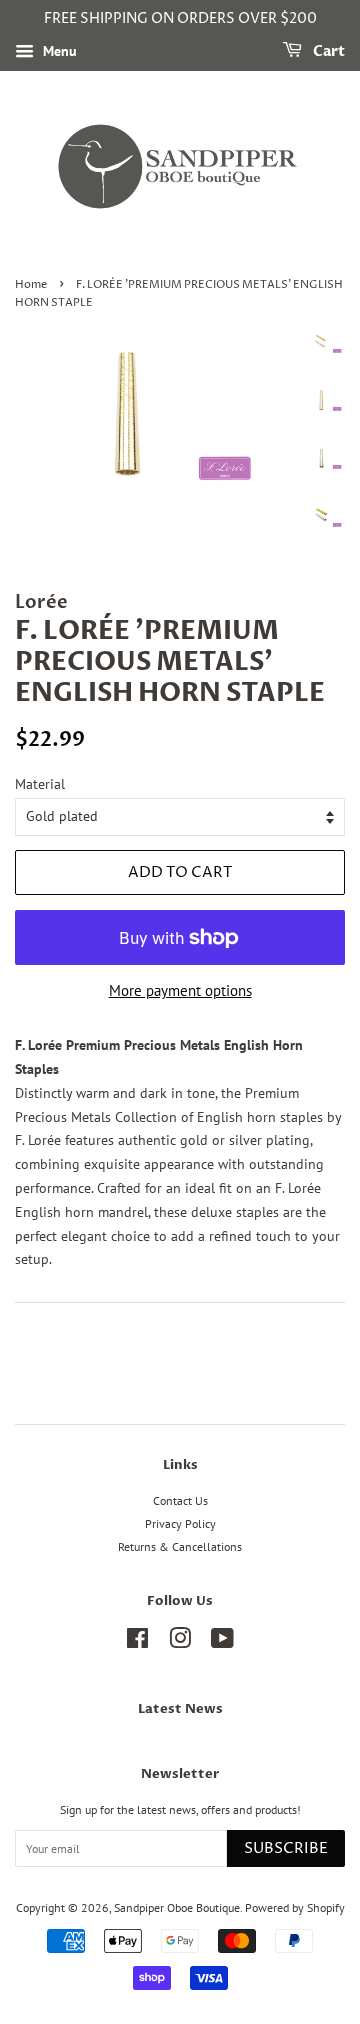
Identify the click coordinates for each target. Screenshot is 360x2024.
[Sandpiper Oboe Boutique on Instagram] (180, 1642)
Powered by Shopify (295, 1907)
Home (31, 285)
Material (40, 784)
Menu (58, 51)
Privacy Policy (180, 1523)
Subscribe (286, 1848)
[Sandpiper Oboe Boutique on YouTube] (222, 1642)
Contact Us (180, 1500)
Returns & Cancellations (180, 1546)
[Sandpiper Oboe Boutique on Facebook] (137, 1642)
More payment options (180, 990)
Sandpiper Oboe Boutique (177, 1907)
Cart (327, 51)
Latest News (180, 1709)
